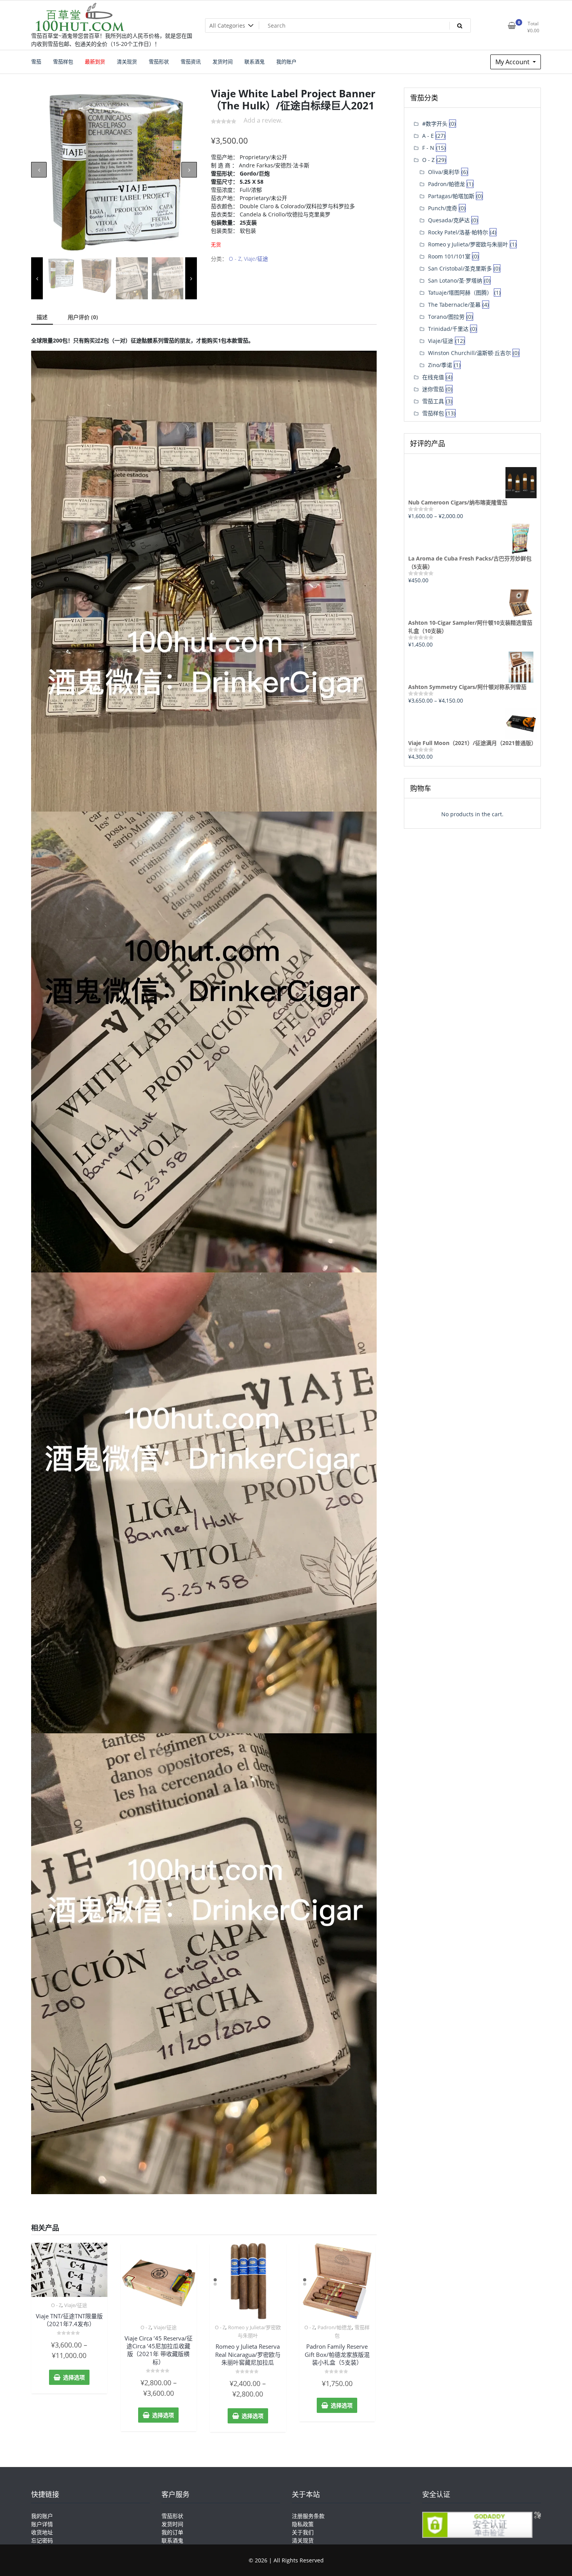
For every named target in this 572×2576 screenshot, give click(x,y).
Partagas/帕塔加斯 (451, 196)
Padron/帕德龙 (335, 2327)
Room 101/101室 (449, 256)
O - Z (235, 259)
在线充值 (433, 377)
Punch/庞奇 (443, 208)
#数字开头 (435, 124)
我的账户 (42, 2516)
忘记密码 (42, 2540)
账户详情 (42, 2524)
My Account (513, 62)
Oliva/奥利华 (444, 172)
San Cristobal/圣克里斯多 (460, 268)
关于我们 (303, 2532)
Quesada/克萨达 (449, 220)
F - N (428, 148)
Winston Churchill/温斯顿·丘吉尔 (469, 353)
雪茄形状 (172, 2516)
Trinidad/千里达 (448, 329)
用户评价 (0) (83, 317)
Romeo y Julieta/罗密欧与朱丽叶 (468, 244)
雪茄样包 (433, 413)
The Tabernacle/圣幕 (454, 305)
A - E (428, 136)
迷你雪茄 (433, 389)
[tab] (42, 317)
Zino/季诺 (440, 365)
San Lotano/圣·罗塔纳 (455, 280)
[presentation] (39, 170)
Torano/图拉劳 (446, 317)
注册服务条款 (308, 2516)
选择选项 (74, 2377)
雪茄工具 (433, 401)
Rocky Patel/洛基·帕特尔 (458, 232)
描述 (42, 317)
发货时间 (172, 2524)
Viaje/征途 (256, 259)
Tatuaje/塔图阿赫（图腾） (460, 293)
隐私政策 (303, 2524)
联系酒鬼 (172, 2540)
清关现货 (303, 2540)
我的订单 (172, 2532)
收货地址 (42, 2532)
